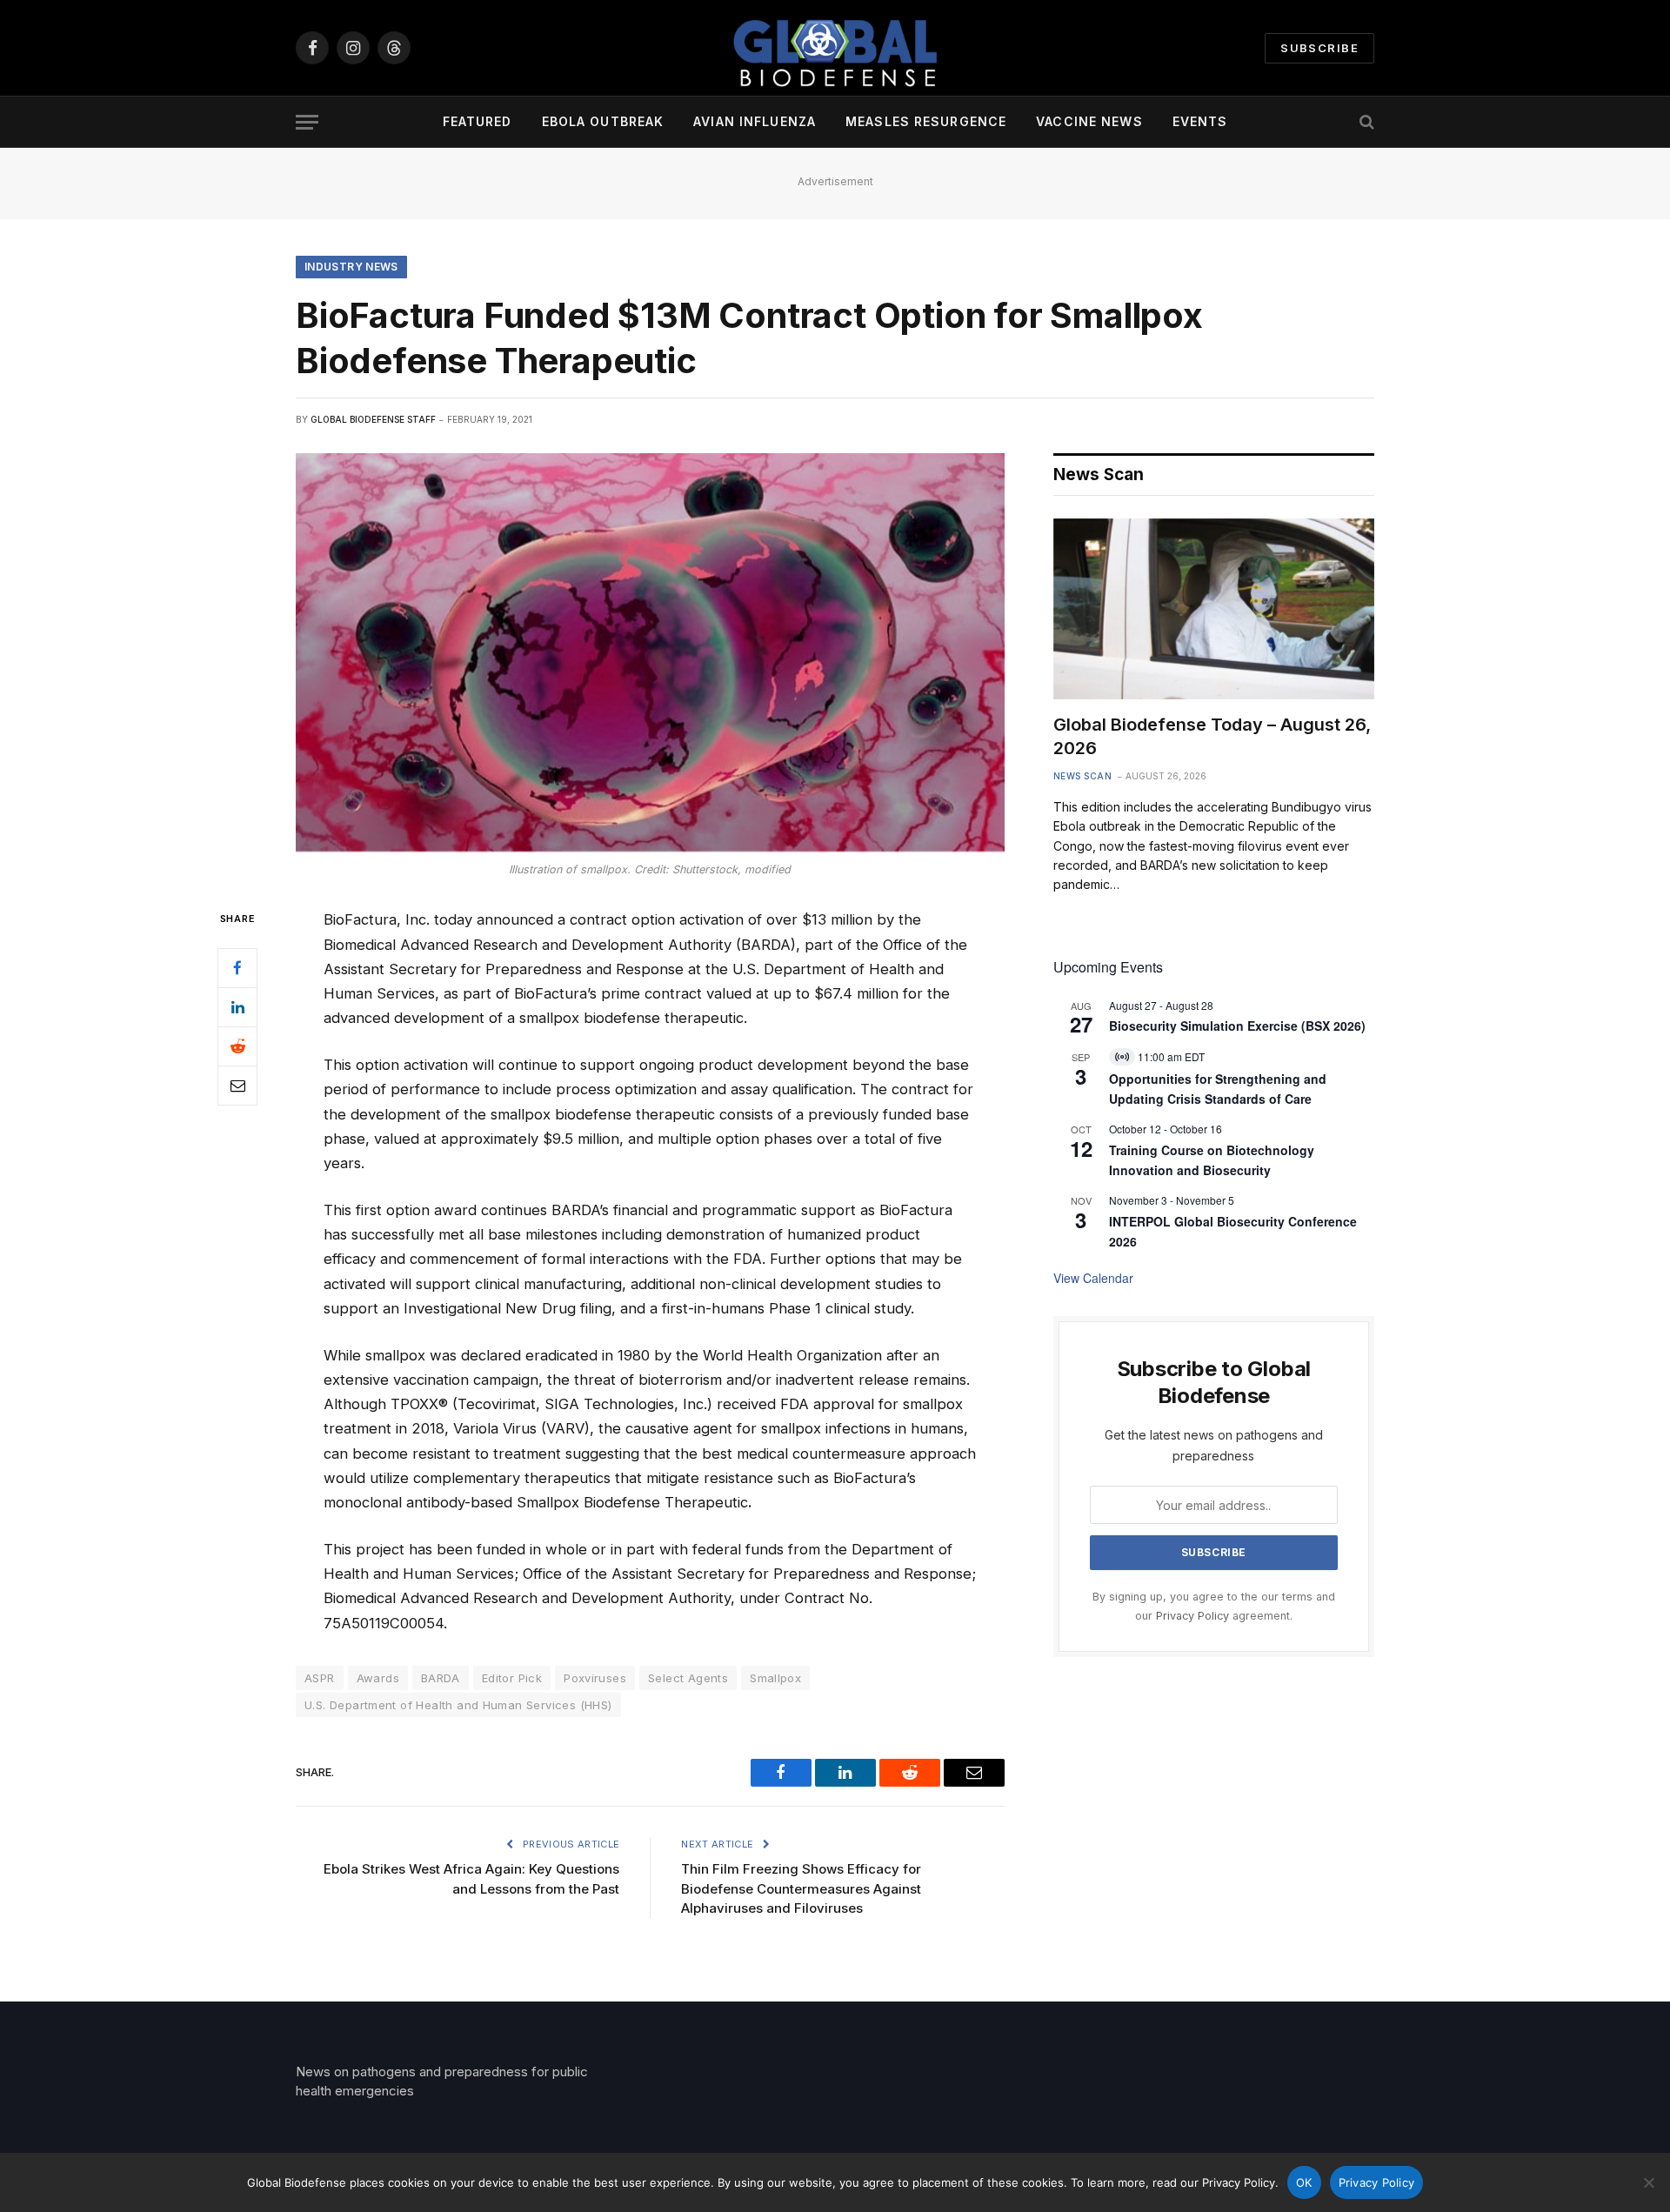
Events (1200, 121)
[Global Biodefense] (835, 48)
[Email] (237, 1086)
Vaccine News (1089, 121)
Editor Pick (512, 1678)
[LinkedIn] (237, 1007)
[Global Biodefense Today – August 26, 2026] (1214, 609)
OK (1304, 2182)
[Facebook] (237, 968)
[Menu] (307, 122)
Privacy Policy (1192, 1616)
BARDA (441, 1678)
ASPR (320, 1678)
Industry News (351, 267)
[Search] (1365, 122)
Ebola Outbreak (603, 121)
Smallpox (775, 1678)
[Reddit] (237, 1046)
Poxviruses (595, 1678)
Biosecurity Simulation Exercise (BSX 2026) (1237, 1026)
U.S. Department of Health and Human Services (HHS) (458, 1705)
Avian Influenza (755, 121)
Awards (378, 1678)
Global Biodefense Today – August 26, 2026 (1212, 736)
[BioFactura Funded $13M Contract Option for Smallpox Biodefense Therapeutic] (650, 652)
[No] (1648, 2182)
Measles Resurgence (926, 121)
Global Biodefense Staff (373, 419)
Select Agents (688, 1678)
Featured (478, 121)
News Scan (1083, 776)
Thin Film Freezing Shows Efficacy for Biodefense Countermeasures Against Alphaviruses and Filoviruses (801, 1888)
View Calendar (1093, 1278)
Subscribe (1319, 48)
